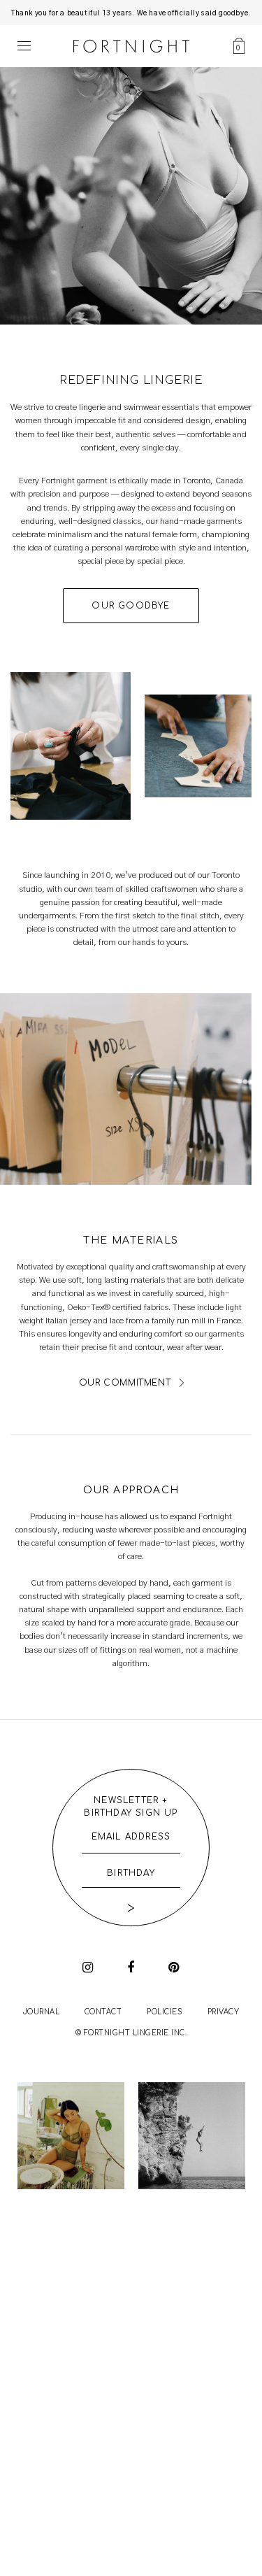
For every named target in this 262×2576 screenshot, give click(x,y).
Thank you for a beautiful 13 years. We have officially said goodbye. (131, 13)
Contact (103, 2012)
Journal (42, 2012)
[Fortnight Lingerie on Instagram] (88, 1967)
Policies (165, 2012)
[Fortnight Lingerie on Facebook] (131, 1967)
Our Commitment (125, 1383)
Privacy (224, 2012)
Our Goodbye (131, 606)
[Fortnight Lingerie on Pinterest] (174, 1967)
